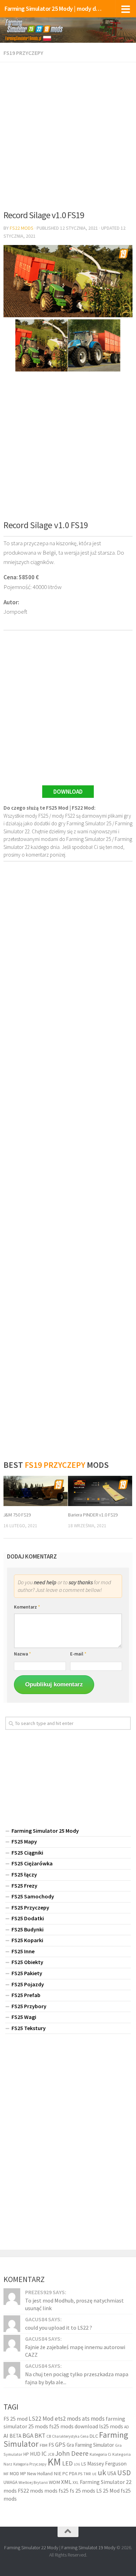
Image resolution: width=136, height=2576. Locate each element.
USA (112, 2473)
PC (65, 2473)
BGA (28, 2435)
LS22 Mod (41, 2419)
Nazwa (22, 1654)
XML (66, 2482)
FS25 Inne (23, 1951)
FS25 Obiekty (27, 1962)
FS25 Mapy (24, 1841)
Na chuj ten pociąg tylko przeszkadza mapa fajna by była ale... (77, 2378)
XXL (76, 2483)
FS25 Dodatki (28, 1918)
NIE (58, 2473)
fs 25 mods (82, 2491)
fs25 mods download (74, 2426)
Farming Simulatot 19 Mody (88, 2548)
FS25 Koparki (27, 1940)
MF (6, 2474)
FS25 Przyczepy (30, 1907)
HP (26, 2454)
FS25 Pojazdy (28, 1984)
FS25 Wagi (24, 2017)
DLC (94, 2436)
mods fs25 (56, 2491)
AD (127, 2427)
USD (124, 2473)
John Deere (72, 2453)
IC (44, 2454)
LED (67, 2463)
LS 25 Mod (108, 2491)
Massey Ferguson (107, 2464)
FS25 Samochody (33, 1896)
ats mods (93, 2419)
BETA (15, 2436)
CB (49, 2436)
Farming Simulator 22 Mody (31, 2548)
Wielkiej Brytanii (33, 2482)
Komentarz (27, 1607)
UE (94, 2474)
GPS (60, 2445)
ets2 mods (68, 2419)
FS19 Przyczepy (23, 53)
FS (51, 2445)
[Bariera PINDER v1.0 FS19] (100, 1491)
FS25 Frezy (24, 1886)
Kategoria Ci (100, 2454)
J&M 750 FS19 (17, 1515)
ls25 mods (111, 2426)
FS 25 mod (16, 2419)
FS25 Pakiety (27, 1973)
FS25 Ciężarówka (32, 1863)
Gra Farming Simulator (90, 2445)
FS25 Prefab (26, 1995)
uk (102, 2472)
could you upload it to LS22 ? (59, 2328)
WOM (54, 2482)
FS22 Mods (22, 228)
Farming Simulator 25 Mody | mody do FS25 (54, 9)
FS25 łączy (24, 1874)
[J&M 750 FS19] (36, 1491)
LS (84, 2464)
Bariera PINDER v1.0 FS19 (93, 1515)
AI (6, 2436)
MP (23, 2474)
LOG (77, 2464)
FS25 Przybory (29, 2006)
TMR (87, 2474)
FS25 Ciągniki (27, 1853)
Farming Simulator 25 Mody (45, 1831)
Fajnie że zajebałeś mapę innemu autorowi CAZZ (75, 2351)
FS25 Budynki (28, 1929)
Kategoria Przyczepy (30, 2464)
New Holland (40, 2473)
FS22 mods (31, 2491)
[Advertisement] (68, 133)
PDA (73, 2474)
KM (54, 2462)
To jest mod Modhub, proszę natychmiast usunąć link (74, 2304)
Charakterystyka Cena (70, 2436)
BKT (40, 2436)
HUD (35, 2454)
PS (80, 2474)
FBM (44, 2445)
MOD (14, 2473)
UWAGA (10, 2482)
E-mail (78, 1654)
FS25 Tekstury (29, 2028)
